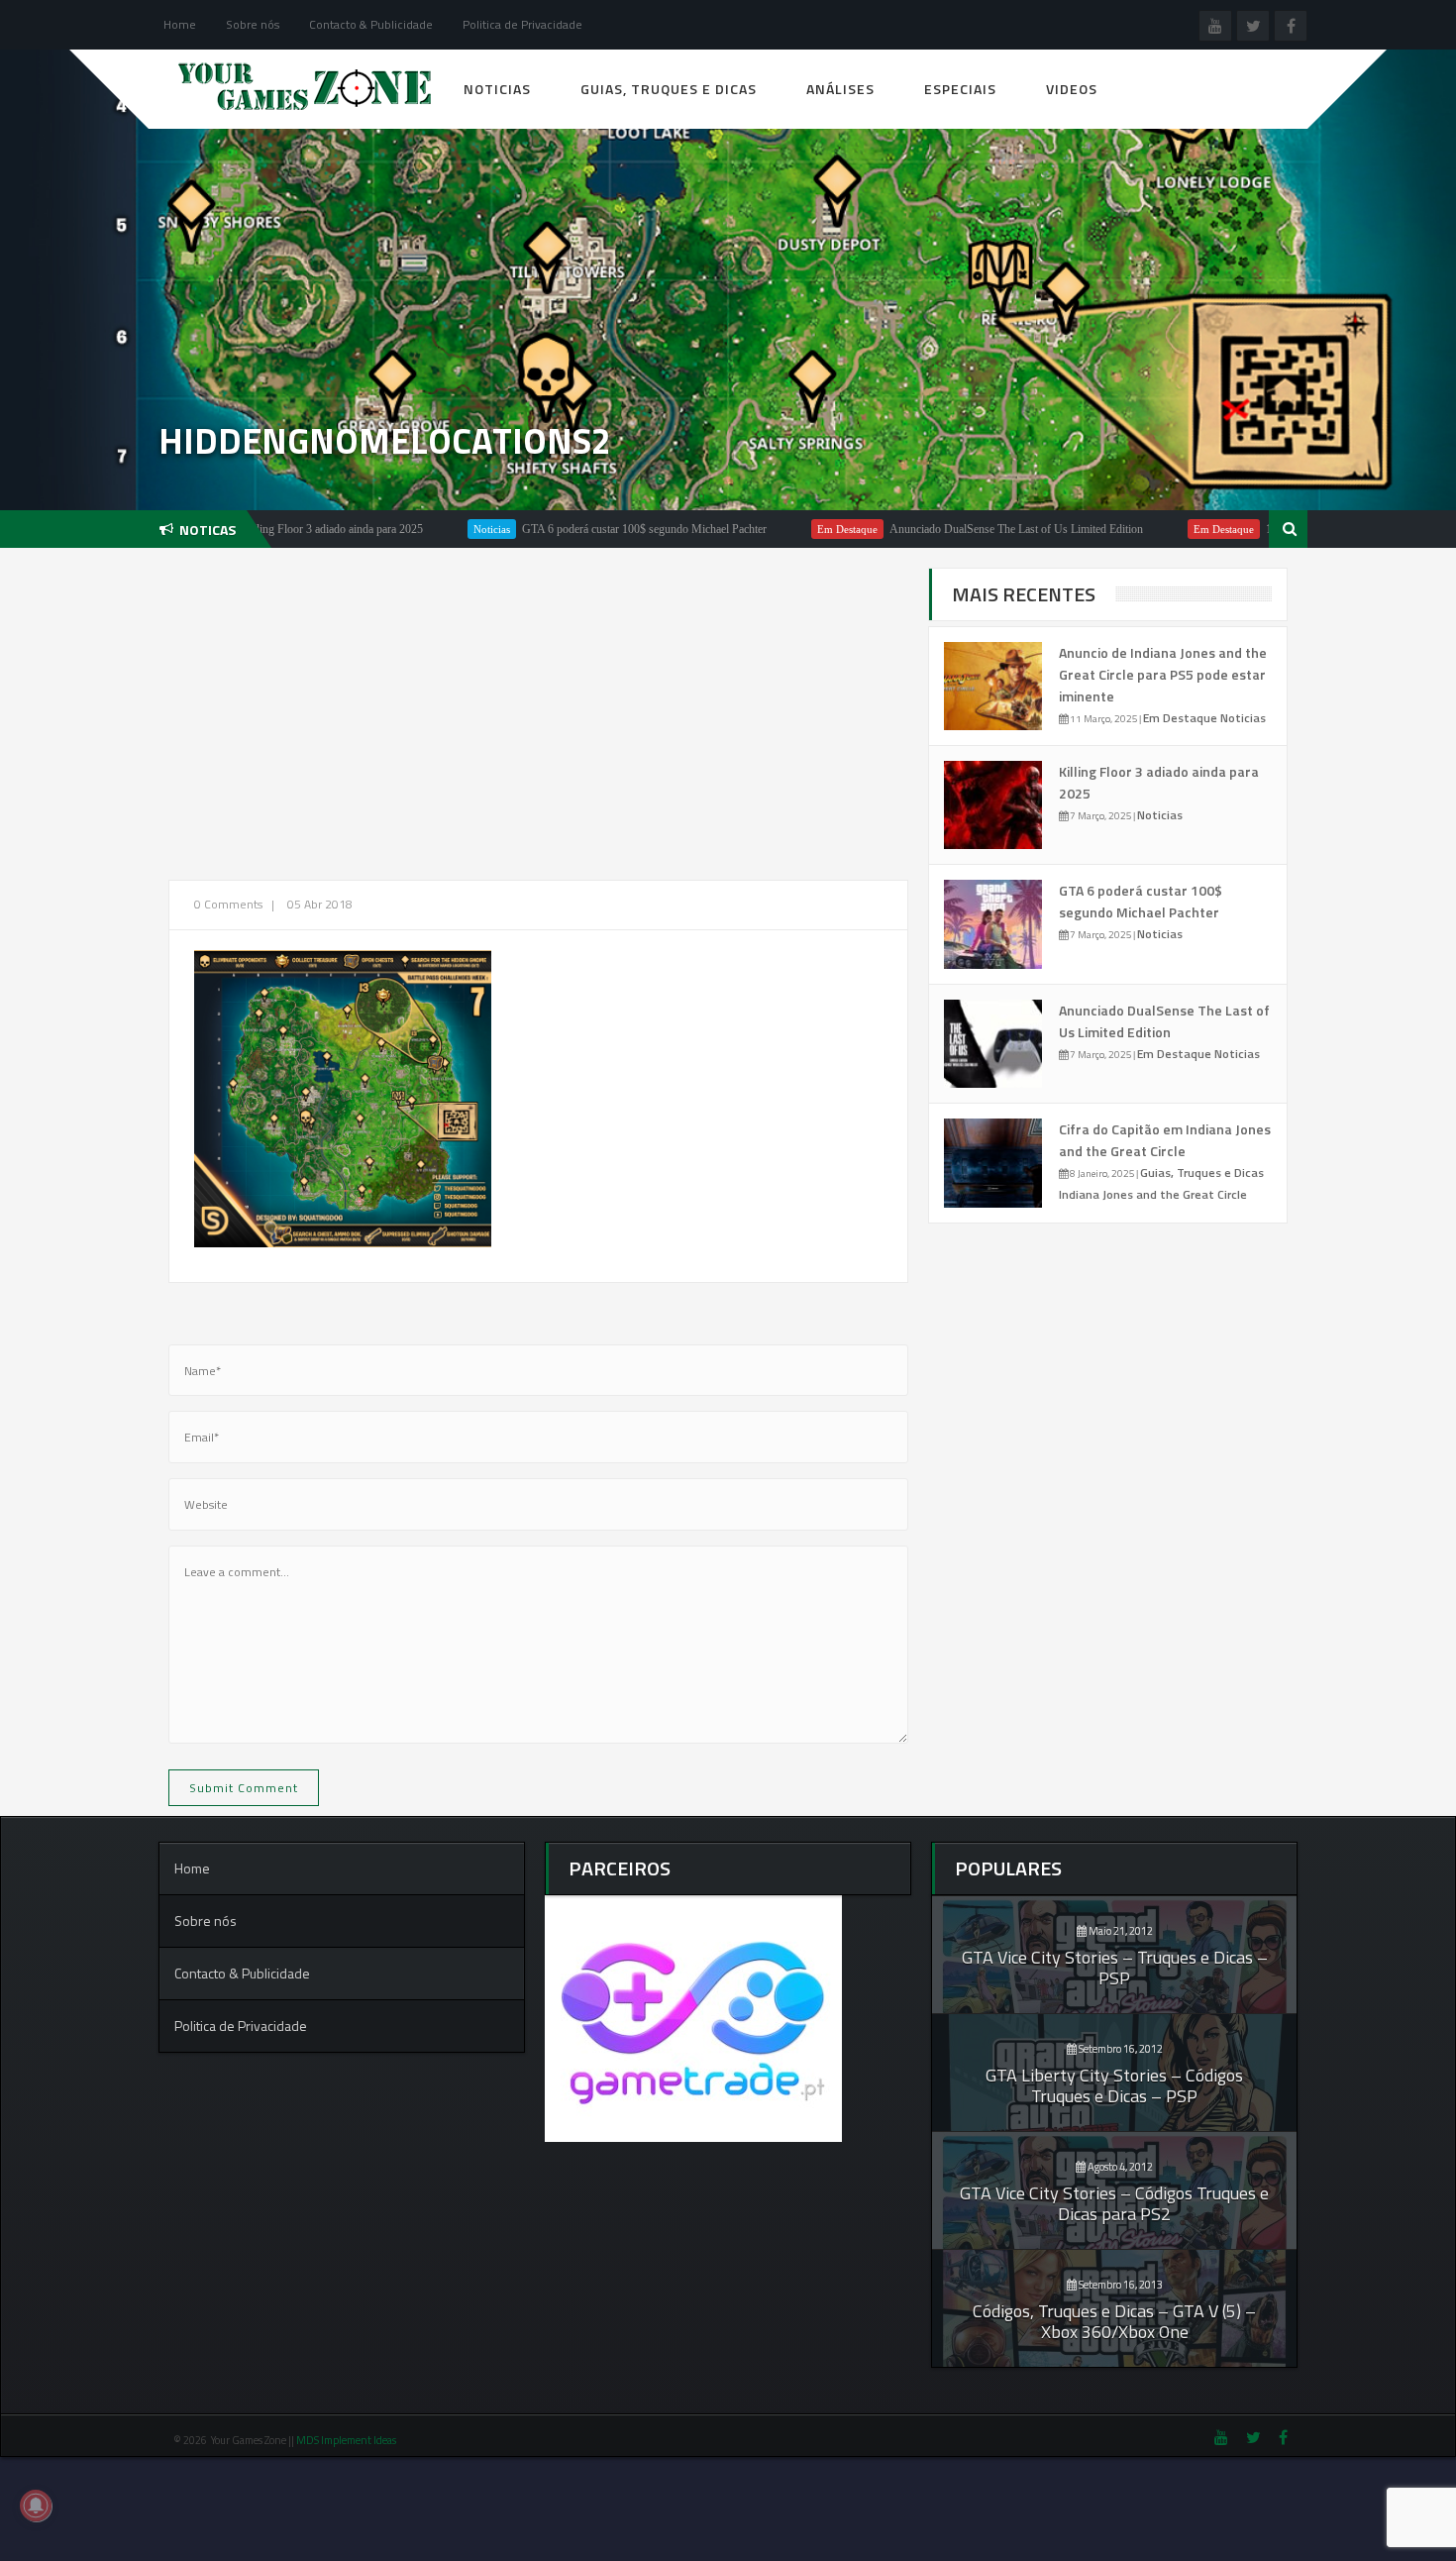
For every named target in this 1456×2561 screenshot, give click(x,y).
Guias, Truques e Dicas (669, 89)
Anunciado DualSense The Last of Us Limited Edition (939, 529)
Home (180, 24)
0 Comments (228, 904)
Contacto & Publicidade (371, 24)
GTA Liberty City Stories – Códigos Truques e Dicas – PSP (1114, 2085)
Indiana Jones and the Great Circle (1153, 1194)
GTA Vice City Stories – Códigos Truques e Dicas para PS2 (1114, 2203)
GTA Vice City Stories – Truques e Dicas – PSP (1115, 1968)
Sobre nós (253, 24)
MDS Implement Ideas (347, 2440)
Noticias (497, 89)
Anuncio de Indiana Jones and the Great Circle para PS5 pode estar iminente (1163, 674)
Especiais (960, 89)
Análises (840, 89)
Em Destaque (770, 529)
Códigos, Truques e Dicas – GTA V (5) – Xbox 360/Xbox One (1114, 2321)
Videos (1072, 89)
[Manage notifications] (36, 2506)
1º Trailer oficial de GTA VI (1254, 529)
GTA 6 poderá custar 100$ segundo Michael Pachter (567, 529)
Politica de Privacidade (522, 24)
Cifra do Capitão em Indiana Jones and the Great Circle (1165, 1140)
